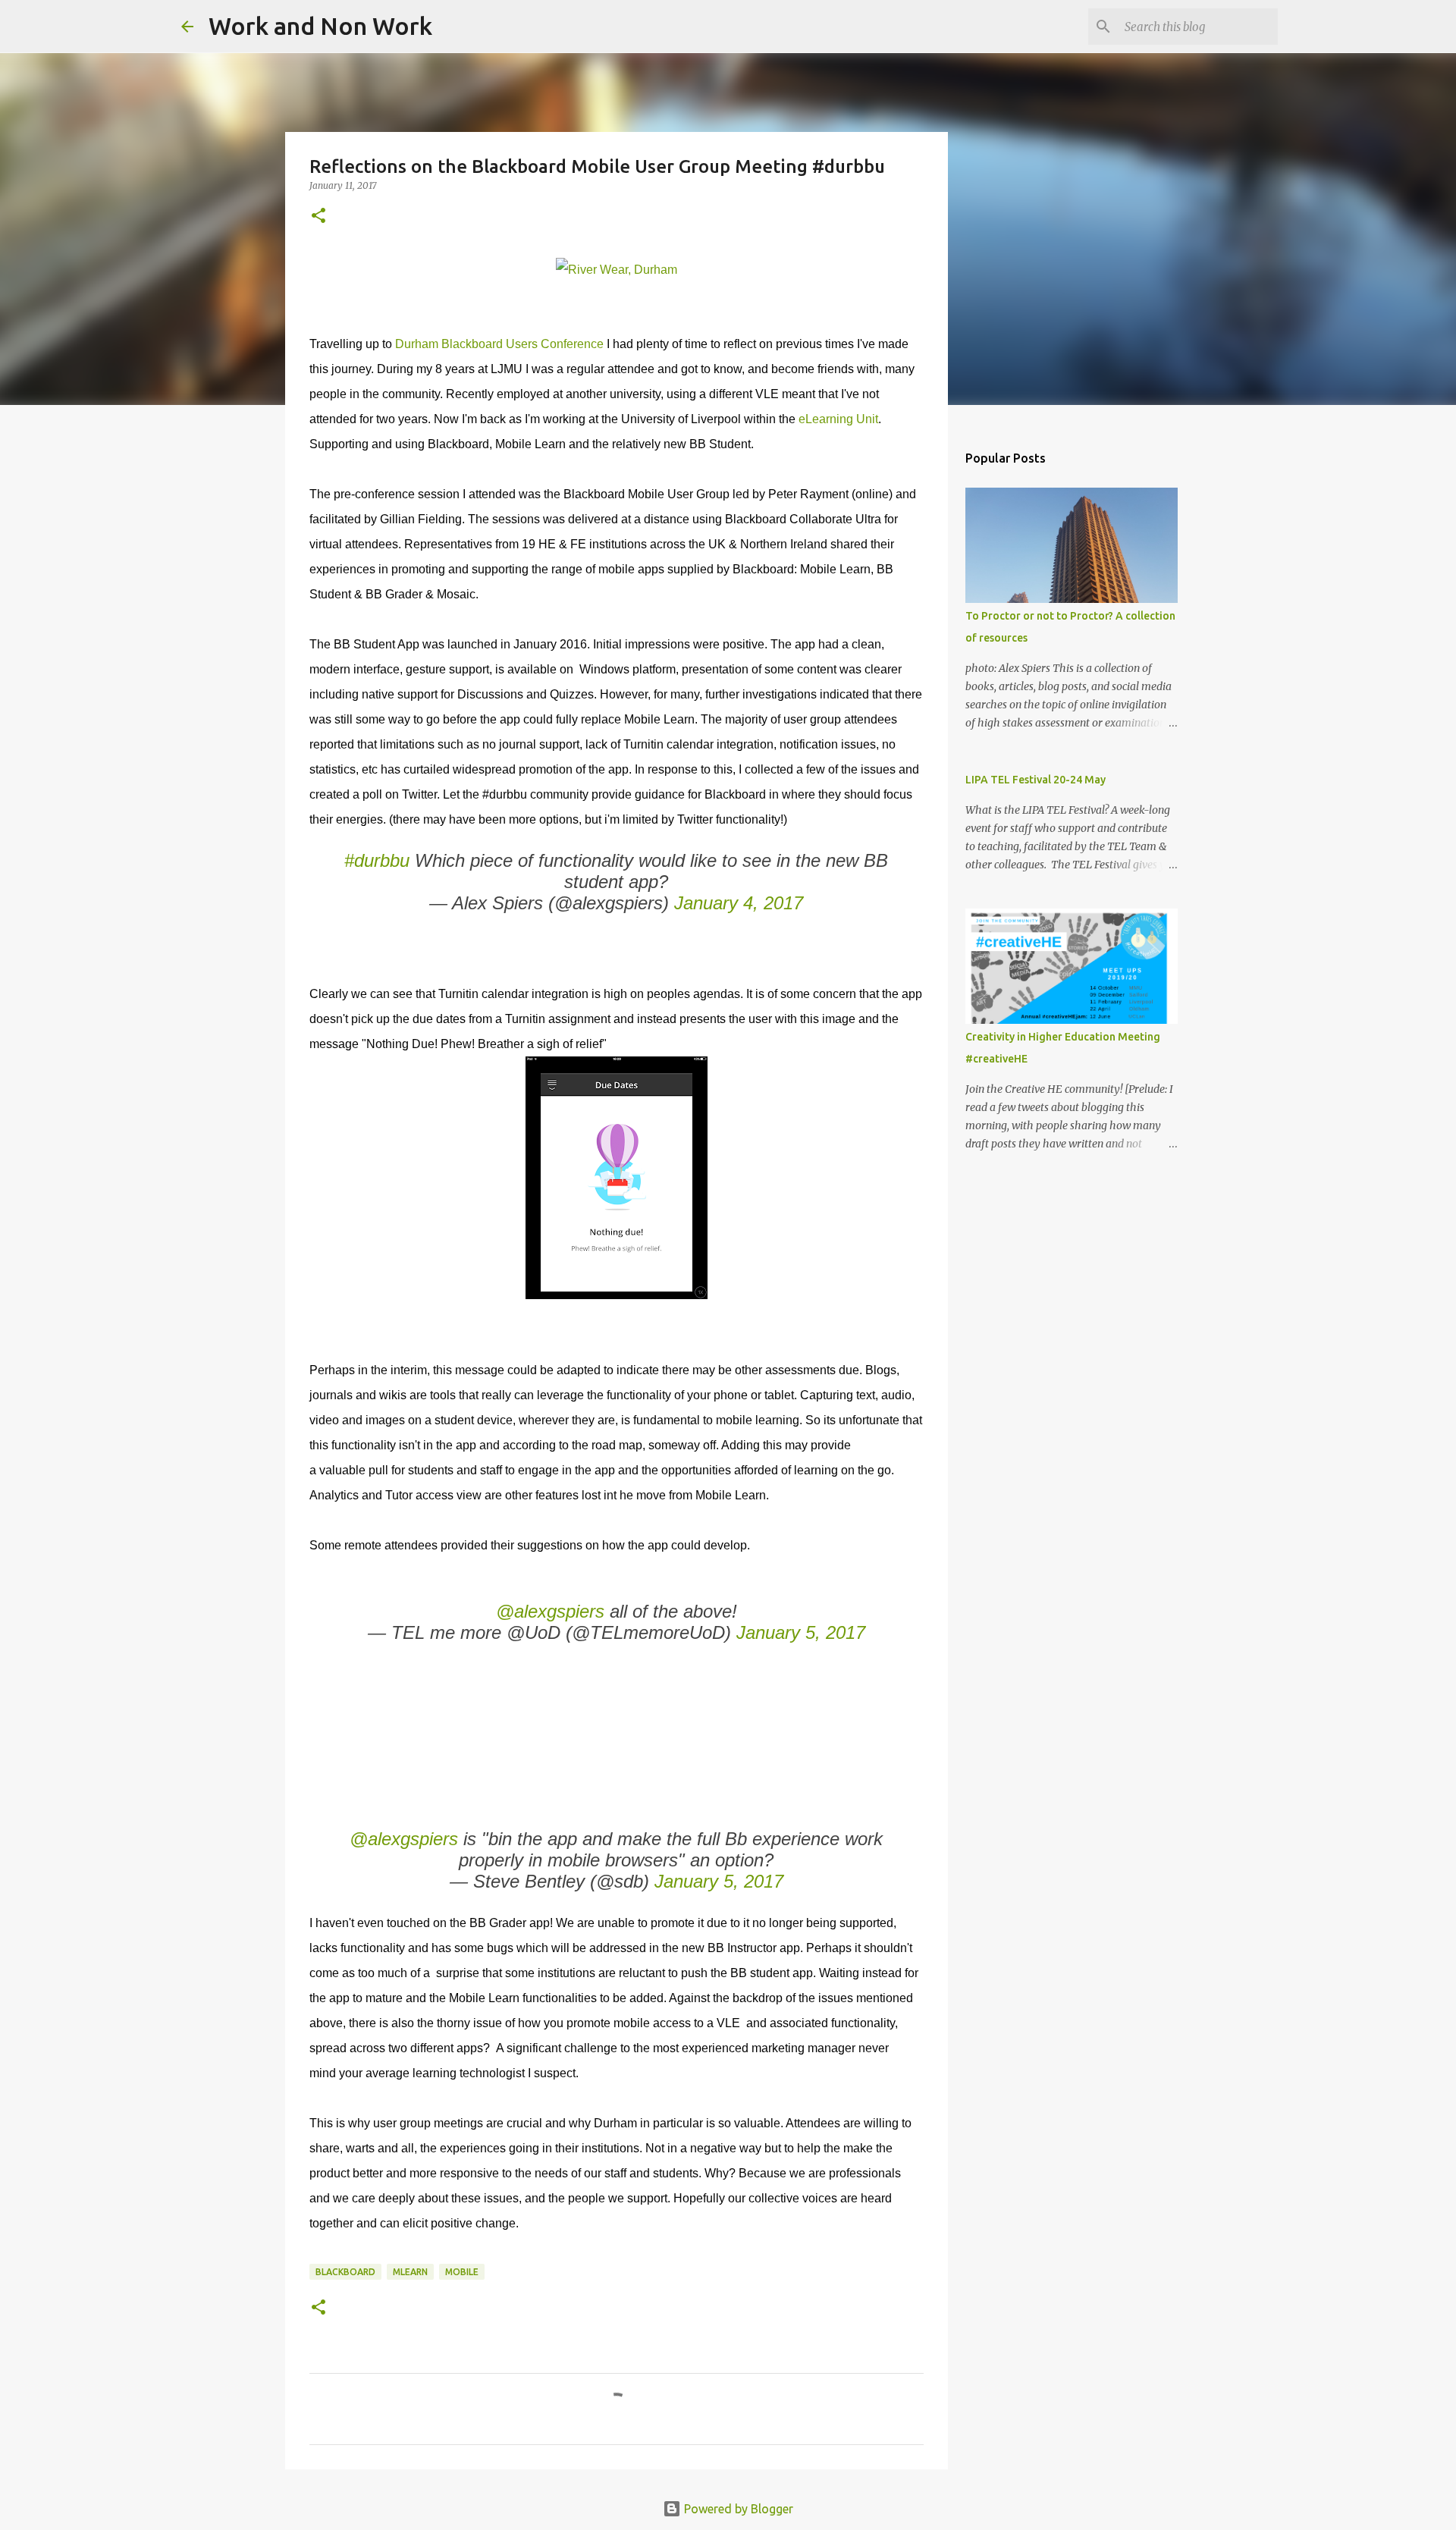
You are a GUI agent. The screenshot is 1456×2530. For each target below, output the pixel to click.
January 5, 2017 (801, 1632)
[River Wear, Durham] (617, 270)
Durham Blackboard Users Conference (499, 344)
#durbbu (377, 860)
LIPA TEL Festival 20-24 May (1036, 780)
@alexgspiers (550, 1611)
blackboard (345, 2272)
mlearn (410, 2272)
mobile (462, 2272)
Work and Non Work (320, 26)
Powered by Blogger (737, 2509)
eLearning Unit (837, 419)
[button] (318, 217)
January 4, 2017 (739, 903)
